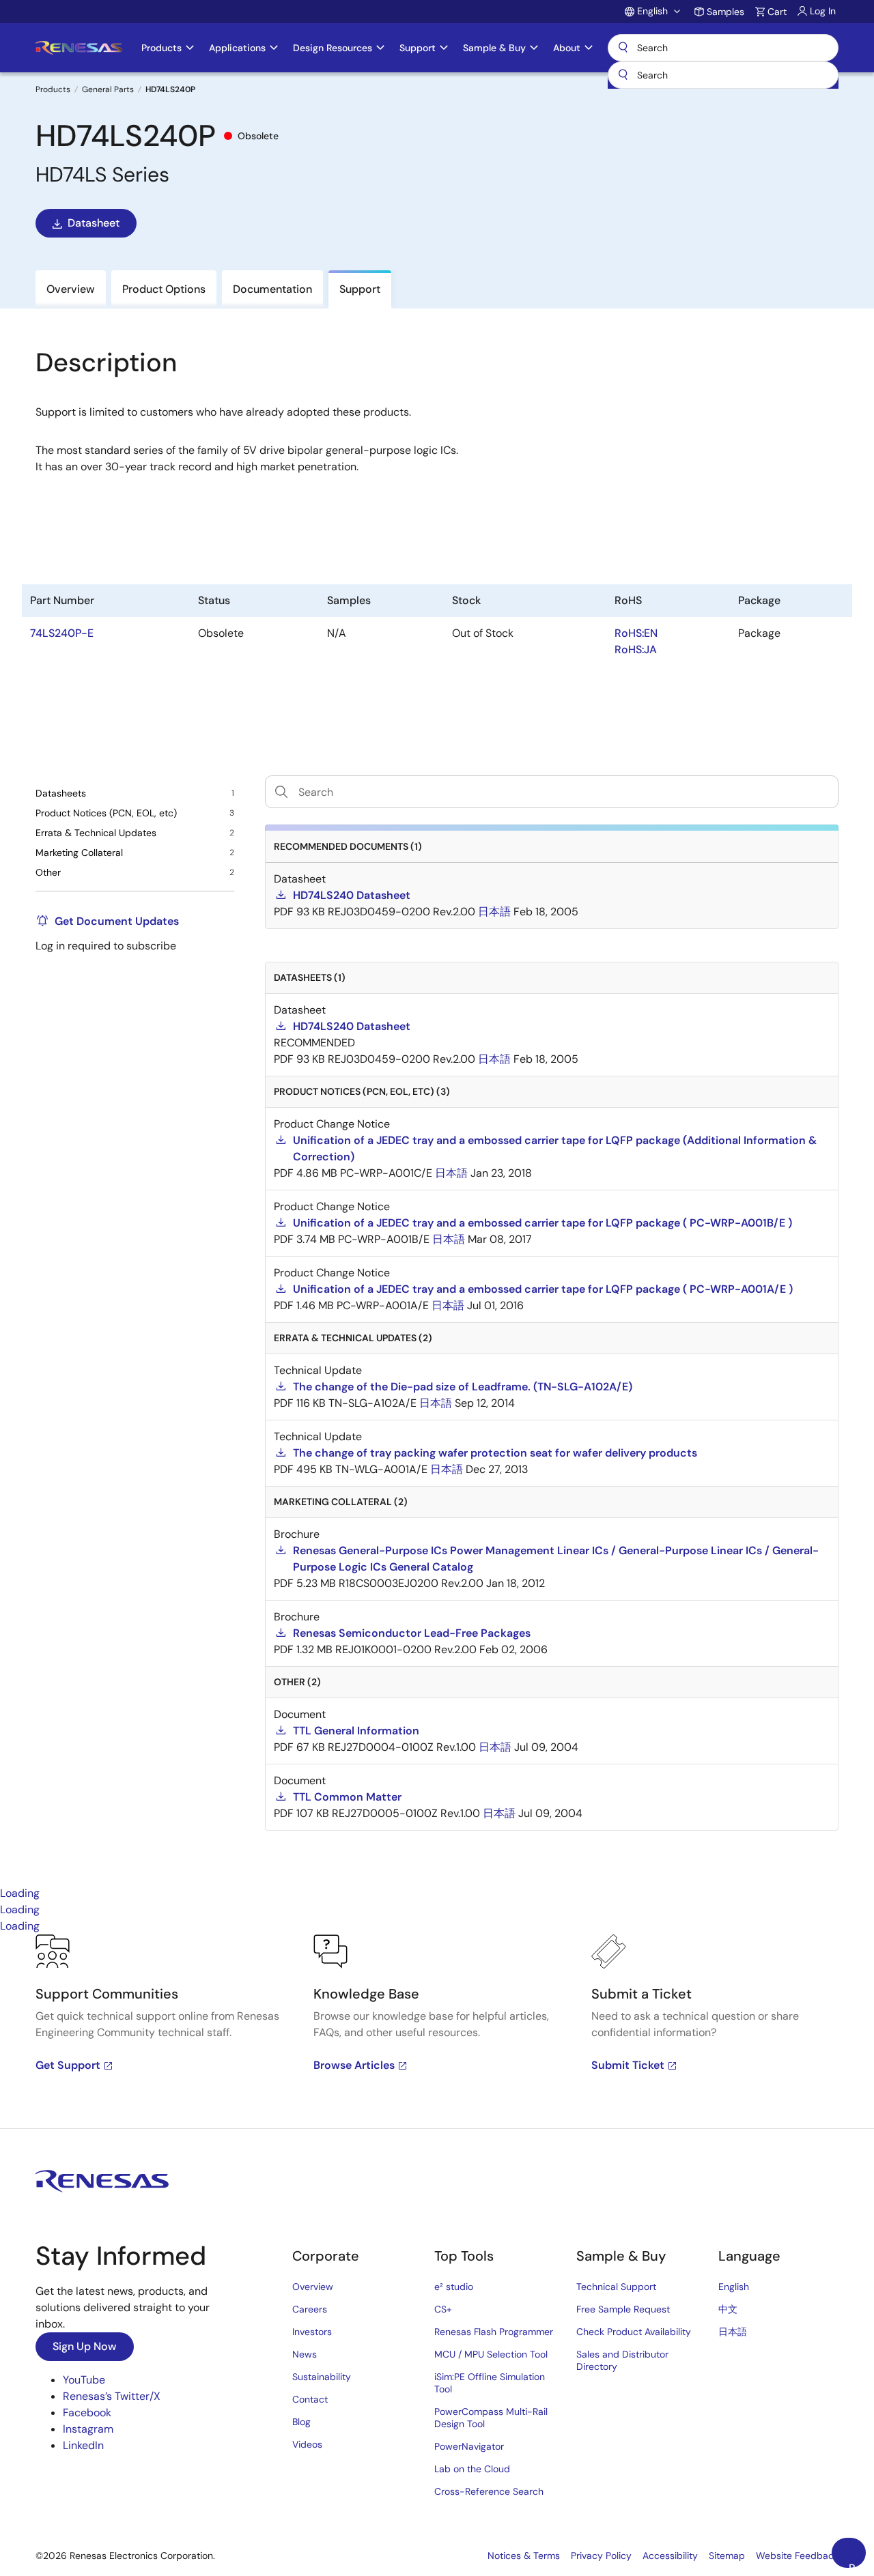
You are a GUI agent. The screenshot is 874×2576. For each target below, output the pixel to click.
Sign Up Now (85, 2346)
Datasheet (94, 223)
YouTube (84, 2380)
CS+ (443, 2309)
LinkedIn (83, 2445)
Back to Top (857, 2564)
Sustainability (322, 2377)
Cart (777, 12)
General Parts (108, 89)
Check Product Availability (634, 2332)
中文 (728, 2309)
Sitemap (727, 2556)
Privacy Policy (601, 2556)
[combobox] (723, 75)
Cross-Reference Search (489, 2491)
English (734, 2287)
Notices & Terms (524, 2556)
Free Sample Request (623, 2309)
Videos (307, 2444)
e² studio (454, 2287)
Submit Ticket (628, 2065)
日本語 (733, 2332)
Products (53, 89)
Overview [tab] (71, 289)
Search (723, 48)
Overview (313, 2287)
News (305, 2354)
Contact (310, 2399)
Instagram (88, 2429)
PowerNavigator (469, 2446)
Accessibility (670, 2556)
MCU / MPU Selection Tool (491, 2354)
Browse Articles (354, 2065)
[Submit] (623, 75)
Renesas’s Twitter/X (112, 2396)
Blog (301, 2422)
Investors (312, 2332)
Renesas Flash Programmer (494, 2332)
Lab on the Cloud (472, 2469)
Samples (725, 12)
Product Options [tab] (164, 289)
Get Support (68, 2065)
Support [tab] (360, 289)
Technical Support (616, 2287)
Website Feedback (797, 2556)
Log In (823, 11)
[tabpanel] (437, 2031)
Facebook (87, 2413)
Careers (310, 2309)
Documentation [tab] (272, 289)
